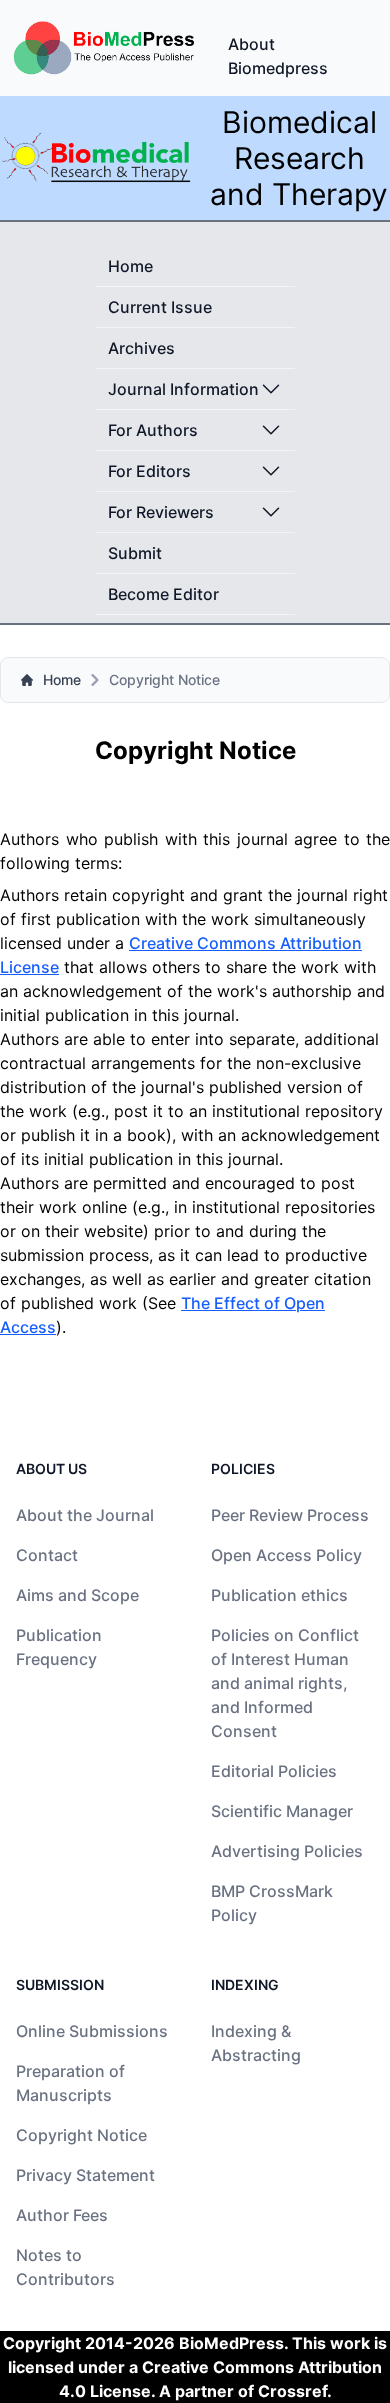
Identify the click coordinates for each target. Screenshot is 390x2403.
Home (130, 266)
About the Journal (85, 1515)
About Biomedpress (278, 56)
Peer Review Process (290, 1515)
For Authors (153, 430)
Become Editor (163, 594)
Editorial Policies (274, 1771)
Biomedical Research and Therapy (299, 158)
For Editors (149, 471)
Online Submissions (92, 2031)
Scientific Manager (282, 1811)
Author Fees (62, 2215)
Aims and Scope (77, 1595)
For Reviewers (161, 512)
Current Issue (160, 307)
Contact (47, 1555)
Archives (141, 348)
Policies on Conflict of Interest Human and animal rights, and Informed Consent (285, 1683)
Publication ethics (279, 1595)
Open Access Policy (286, 1555)
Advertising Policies (287, 1851)
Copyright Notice (81, 2135)
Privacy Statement (85, 2175)
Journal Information (183, 389)
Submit (135, 553)
